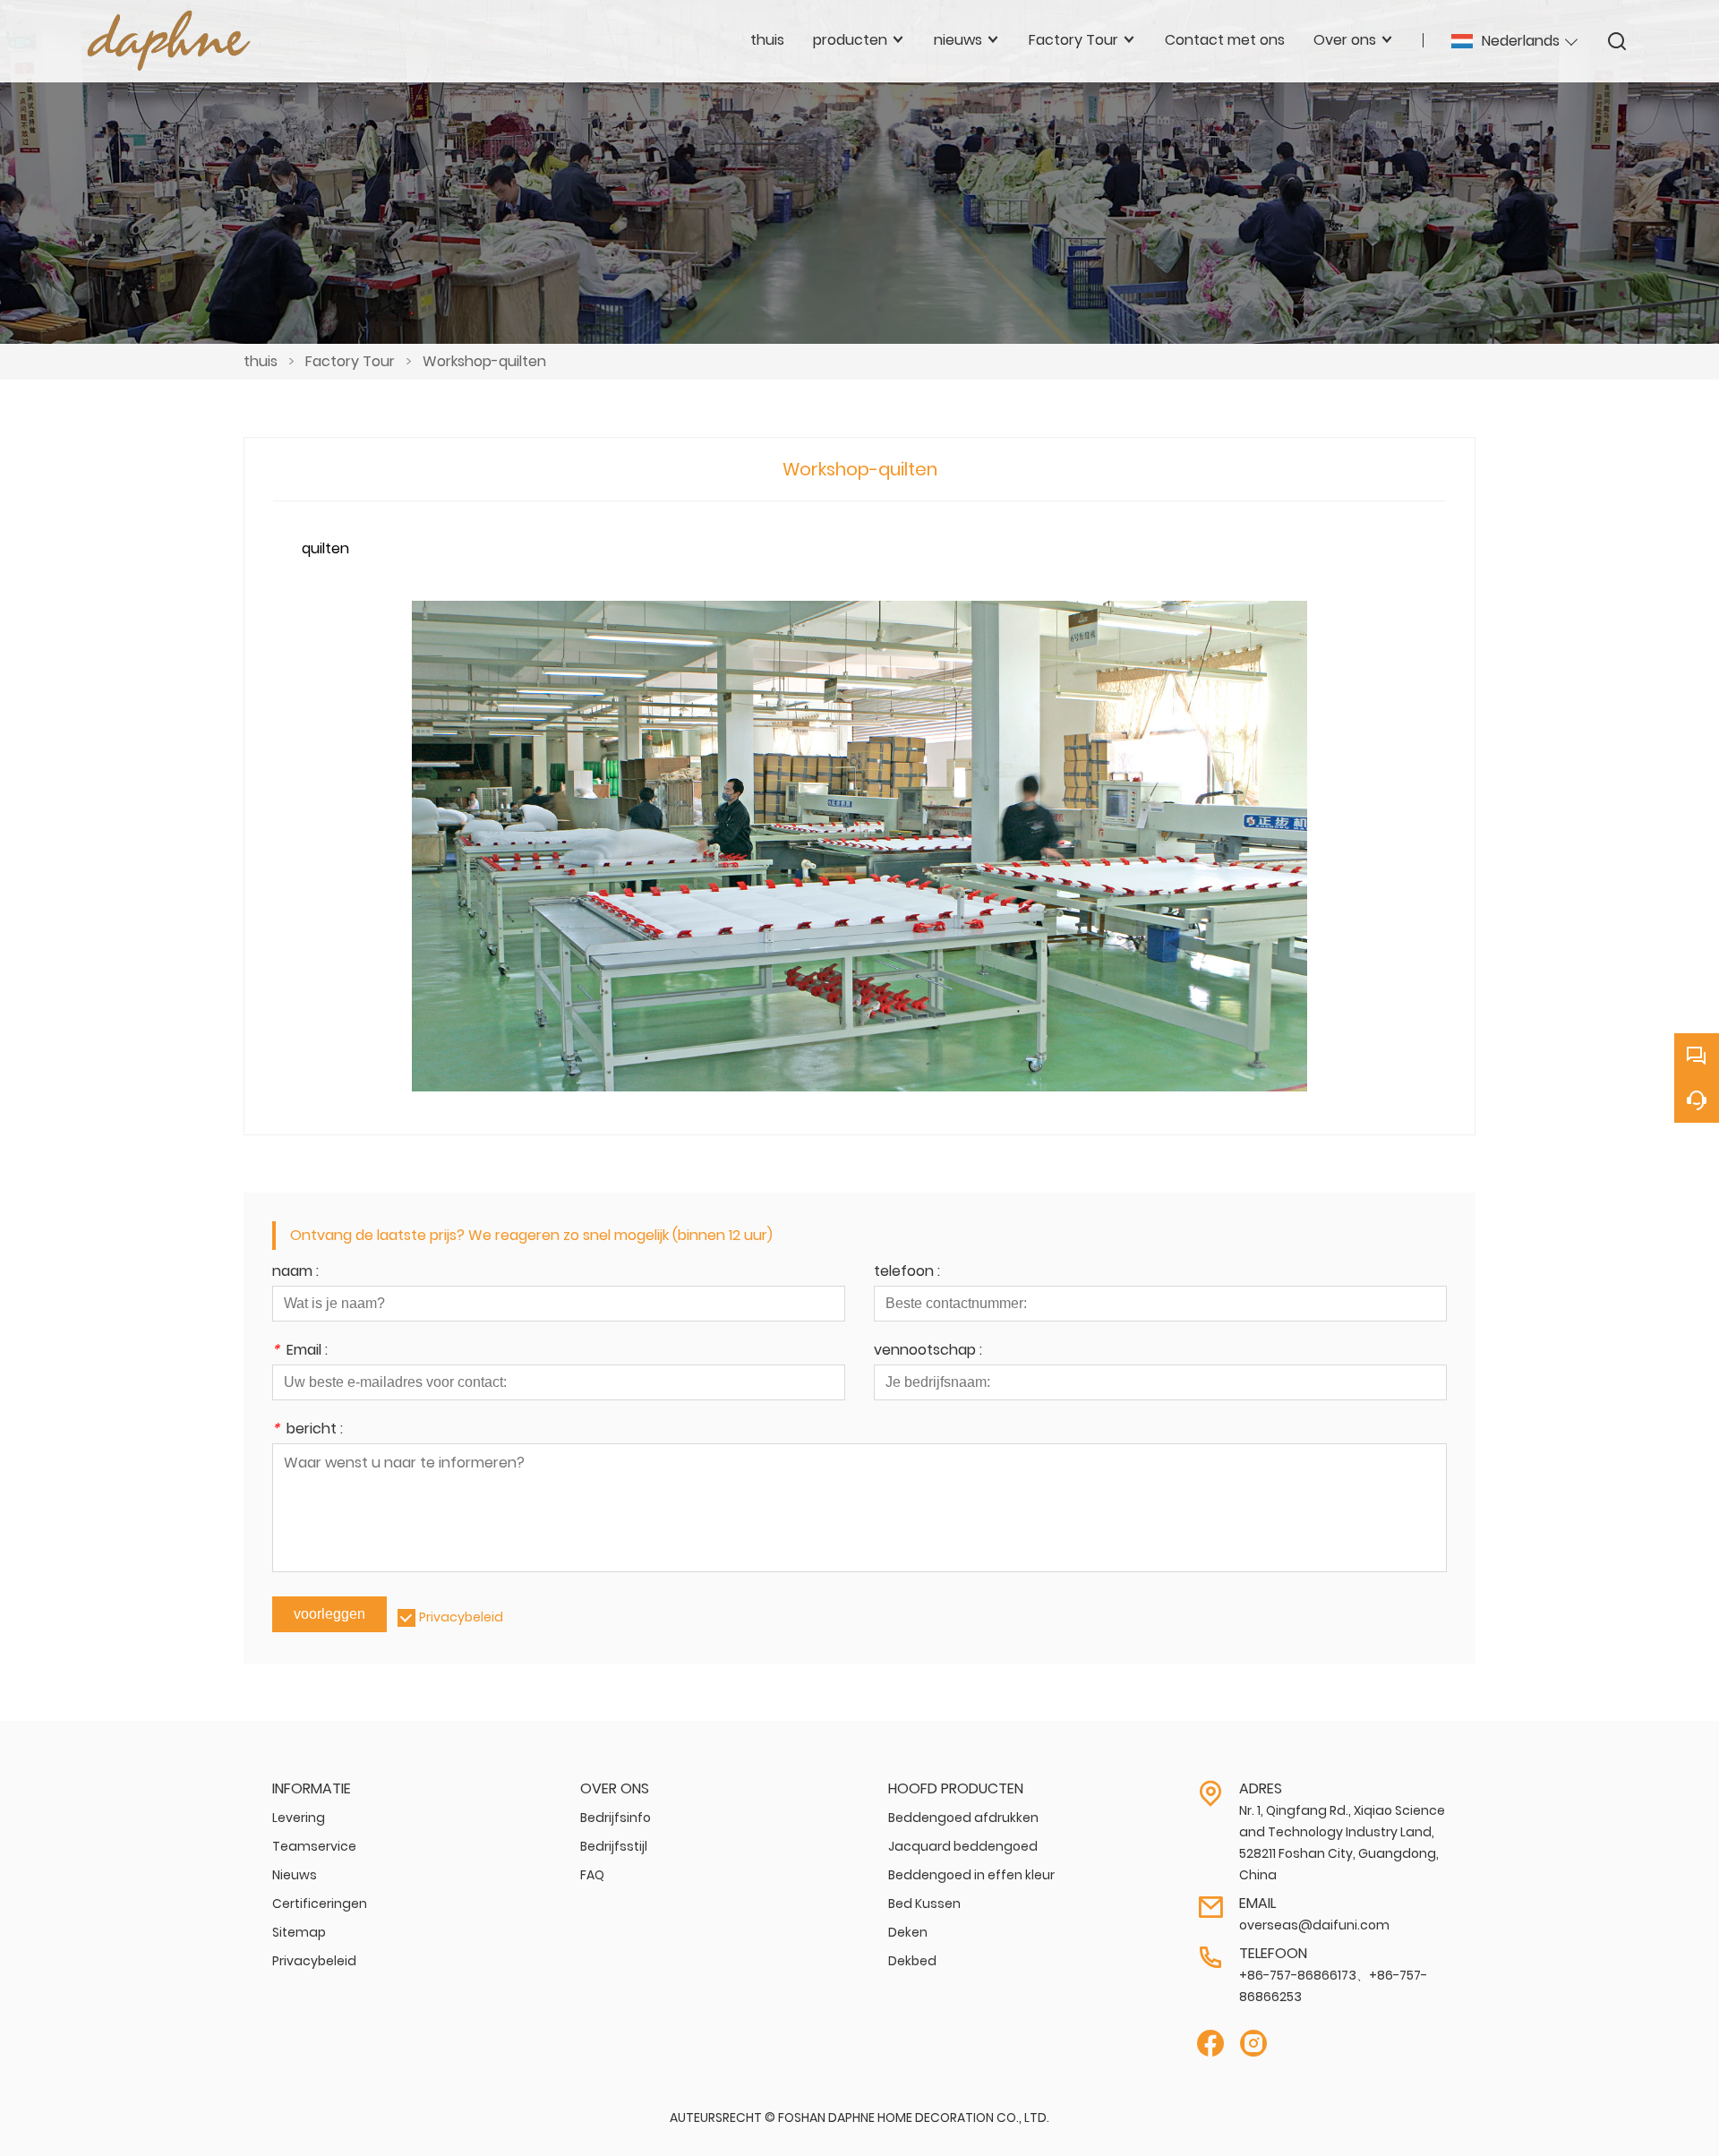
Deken (908, 1932)
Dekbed (912, 1961)
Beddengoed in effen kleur (971, 1875)
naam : (295, 1273)
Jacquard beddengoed (963, 1846)
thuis (261, 361)
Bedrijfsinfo (616, 1818)
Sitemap (299, 1932)
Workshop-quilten (484, 361)
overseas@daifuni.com (1314, 1925)
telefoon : (907, 1273)
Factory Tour (350, 361)
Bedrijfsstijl (614, 1846)
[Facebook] (1210, 2044)
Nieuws (295, 1875)
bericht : (308, 1430)
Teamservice (314, 1846)
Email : (300, 1352)
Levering (299, 1818)
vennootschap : (928, 1352)
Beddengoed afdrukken (963, 1818)
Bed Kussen (924, 1904)
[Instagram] (1253, 2044)
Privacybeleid (461, 1617)
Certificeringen (320, 1904)
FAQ (592, 1875)
